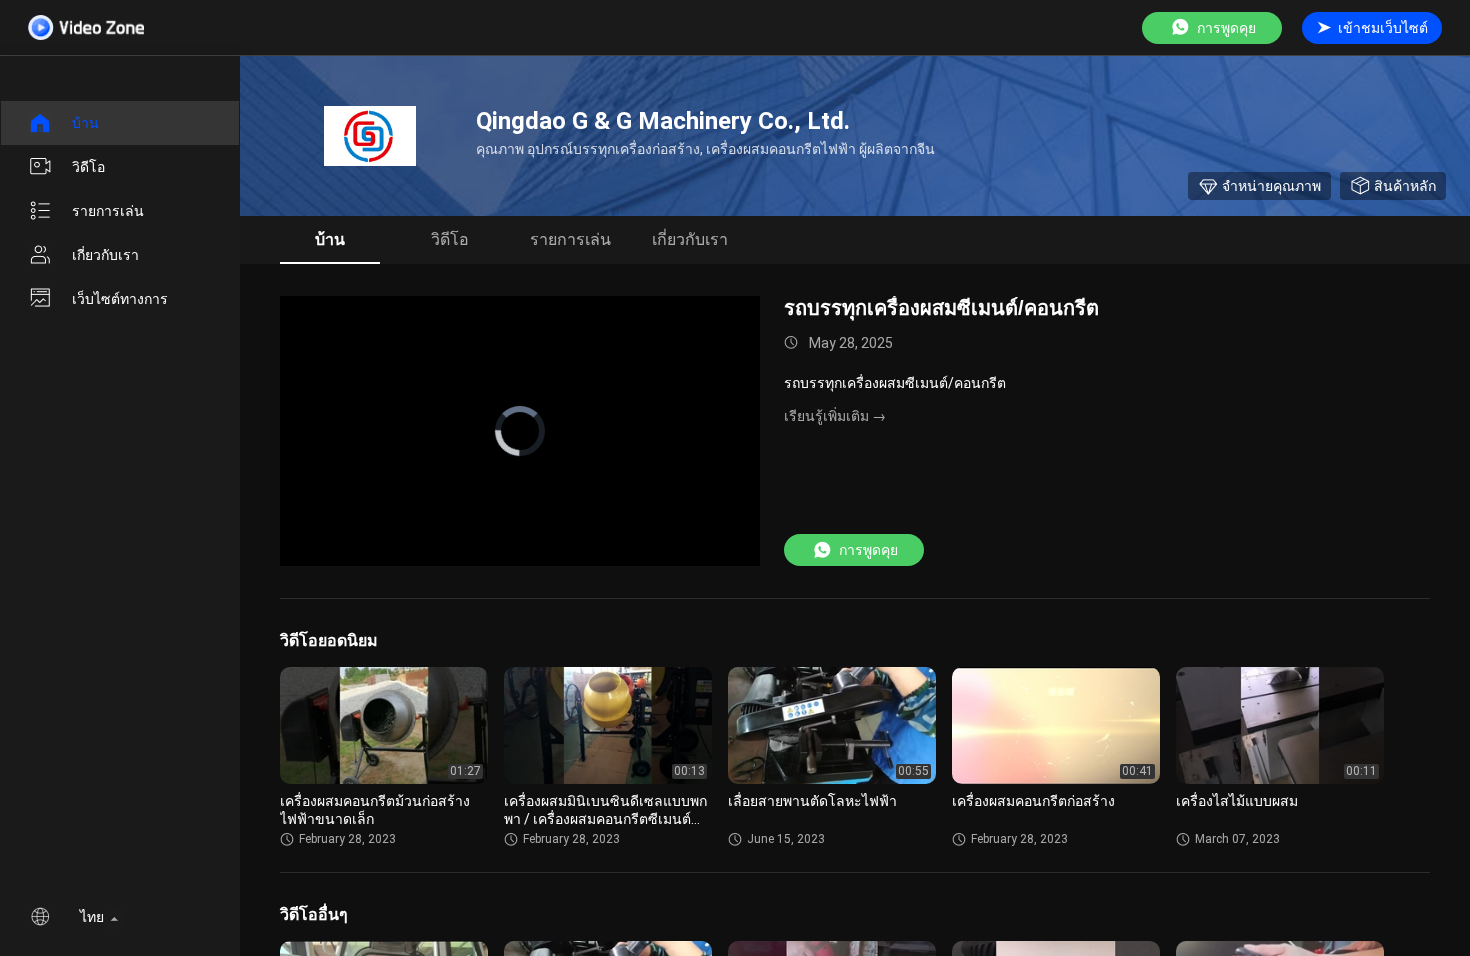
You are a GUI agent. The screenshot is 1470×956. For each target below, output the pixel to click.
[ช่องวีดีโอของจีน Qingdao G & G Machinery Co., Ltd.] (86, 27)
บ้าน (85, 123)
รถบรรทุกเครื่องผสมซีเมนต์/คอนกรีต (941, 308)
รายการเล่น (108, 211)
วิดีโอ (88, 167)
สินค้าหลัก (1405, 186)
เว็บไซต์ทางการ (120, 299)
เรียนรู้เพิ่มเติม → (835, 416)
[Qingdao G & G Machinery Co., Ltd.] (370, 136)
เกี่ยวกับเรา (105, 255)
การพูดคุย (1226, 28)
